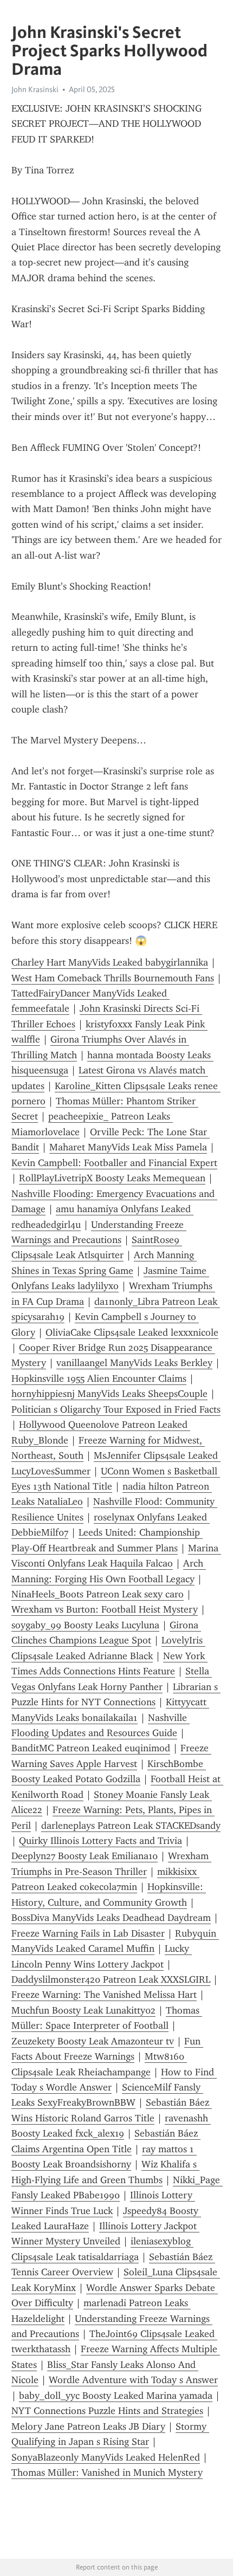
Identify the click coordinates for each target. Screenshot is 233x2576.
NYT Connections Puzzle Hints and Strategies (107, 2411)
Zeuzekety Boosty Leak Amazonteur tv (93, 2041)
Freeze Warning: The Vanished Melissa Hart (104, 1995)
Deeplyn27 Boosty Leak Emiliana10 (85, 1856)
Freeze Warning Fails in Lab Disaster (88, 1933)
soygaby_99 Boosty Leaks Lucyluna (85, 1625)
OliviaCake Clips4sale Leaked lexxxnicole (132, 1332)
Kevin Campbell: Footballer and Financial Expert (114, 1163)
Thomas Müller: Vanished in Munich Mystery (107, 2473)
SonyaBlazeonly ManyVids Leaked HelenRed (106, 2457)
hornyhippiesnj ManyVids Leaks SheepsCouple (109, 1394)
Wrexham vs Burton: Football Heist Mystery (105, 1609)
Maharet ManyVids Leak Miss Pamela (128, 1147)
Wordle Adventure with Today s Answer (133, 2380)
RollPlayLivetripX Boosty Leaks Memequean (112, 1178)
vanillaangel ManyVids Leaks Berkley (134, 1363)
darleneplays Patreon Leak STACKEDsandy (131, 1826)
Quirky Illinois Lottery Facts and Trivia (101, 1841)
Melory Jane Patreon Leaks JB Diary (88, 2426)
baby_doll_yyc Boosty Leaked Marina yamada (116, 2396)
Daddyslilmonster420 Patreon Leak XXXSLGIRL (111, 1979)
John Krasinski (35, 89)
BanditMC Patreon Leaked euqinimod (91, 1748)
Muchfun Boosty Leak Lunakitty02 (83, 2010)
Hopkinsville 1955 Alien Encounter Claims (99, 1378)
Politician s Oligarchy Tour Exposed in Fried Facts (116, 1409)
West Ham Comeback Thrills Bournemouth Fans (113, 978)
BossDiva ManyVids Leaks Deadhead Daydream (111, 1918)
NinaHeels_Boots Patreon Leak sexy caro (98, 1594)
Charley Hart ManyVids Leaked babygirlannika (110, 962)
